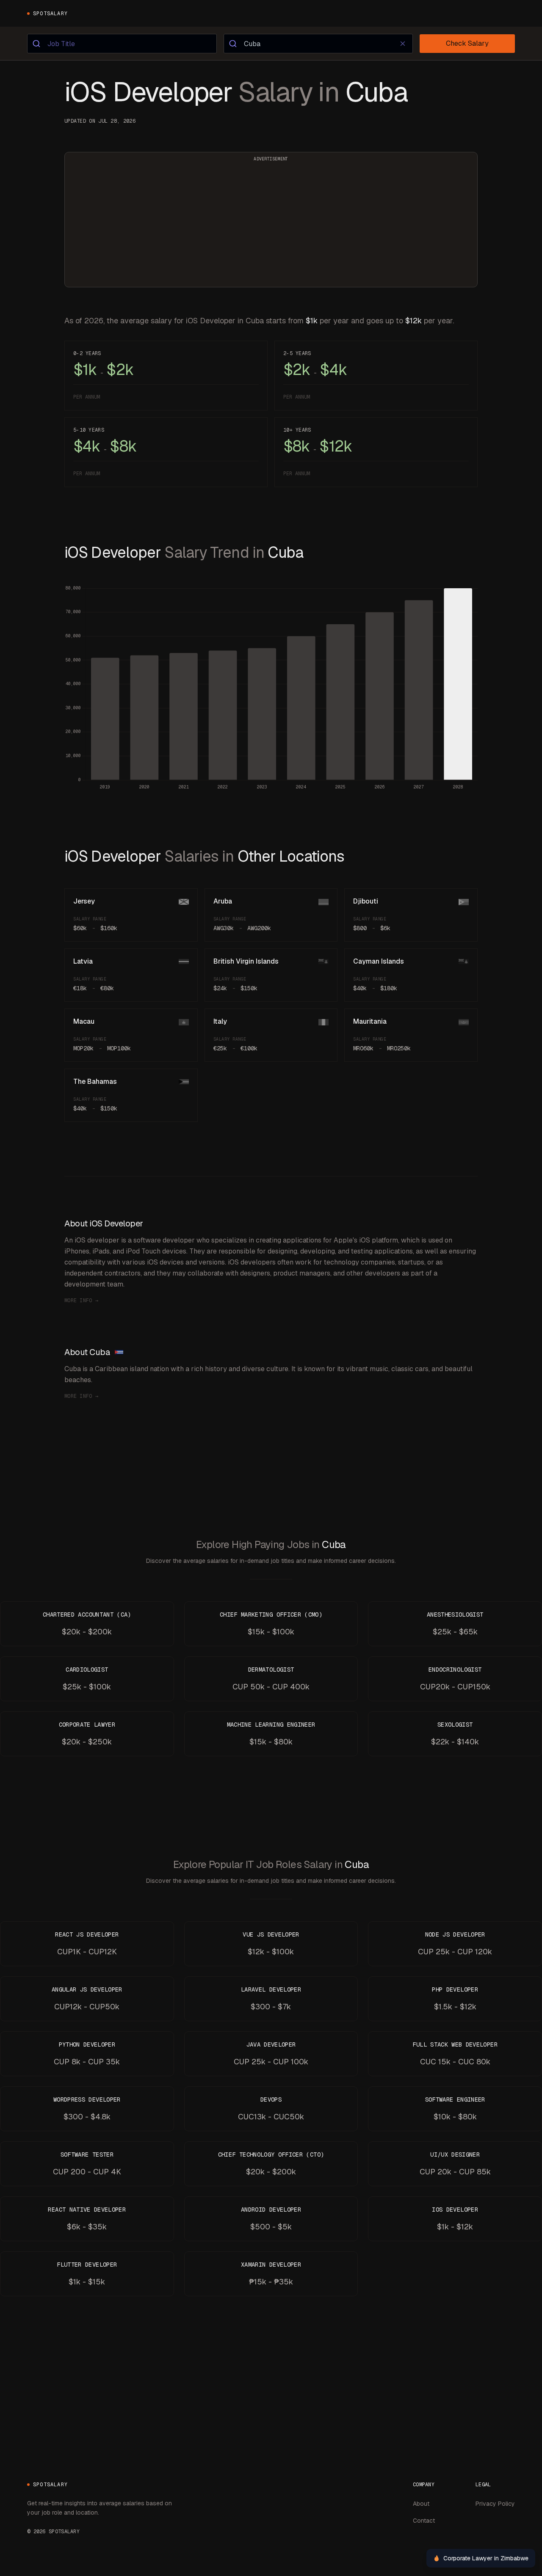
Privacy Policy (495, 2504)
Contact (424, 2521)
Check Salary (467, 43)
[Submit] (37, 44)
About (421, 2504)
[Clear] (403, 44)
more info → (81, 1300)
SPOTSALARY (50, 14)
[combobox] (122, 44)
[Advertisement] (271, 225)
